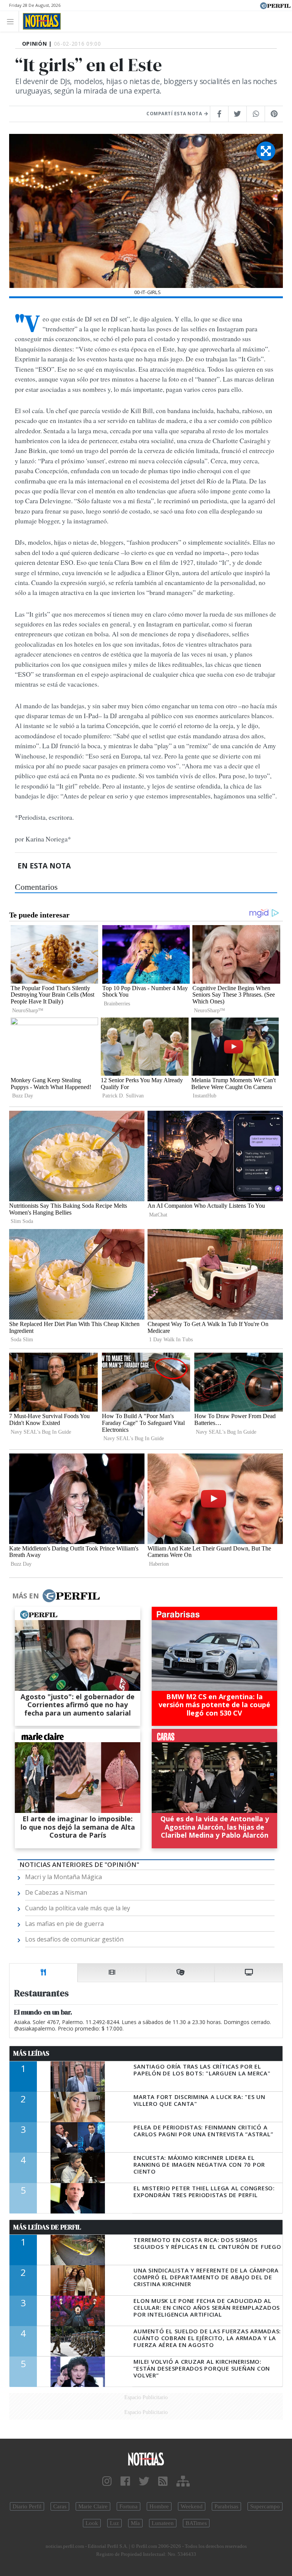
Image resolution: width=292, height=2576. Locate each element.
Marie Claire (93, 2506)
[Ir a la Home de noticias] (146, 2459)
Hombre (159, 2506)
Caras (60, 2506)
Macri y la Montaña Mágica (63, 1877)
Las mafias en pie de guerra (64, 1924)
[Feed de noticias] (163, 2481)
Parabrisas (226, 2506)
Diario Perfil (27, 2506)
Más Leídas (31, 2053)
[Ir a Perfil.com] (275, 5)
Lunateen (163, 2523)
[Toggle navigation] (12, 21)
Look (92, 2523)
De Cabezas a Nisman (56, 1892)
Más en (25, 1596)
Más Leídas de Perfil (47, 2227)
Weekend (192, 2506)
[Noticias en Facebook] (125, 2481)
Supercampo (265, 2506)
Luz (114, 2523)
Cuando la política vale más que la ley (78, 1908)
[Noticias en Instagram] (107, 2481)
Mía (135, 2523)
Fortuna (129, 2506)
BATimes (196, 2523)
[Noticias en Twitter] (144, 2481)
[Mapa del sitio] (183, 2481)
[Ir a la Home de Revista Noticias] (40, 21)
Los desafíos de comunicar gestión (74, 1939)
